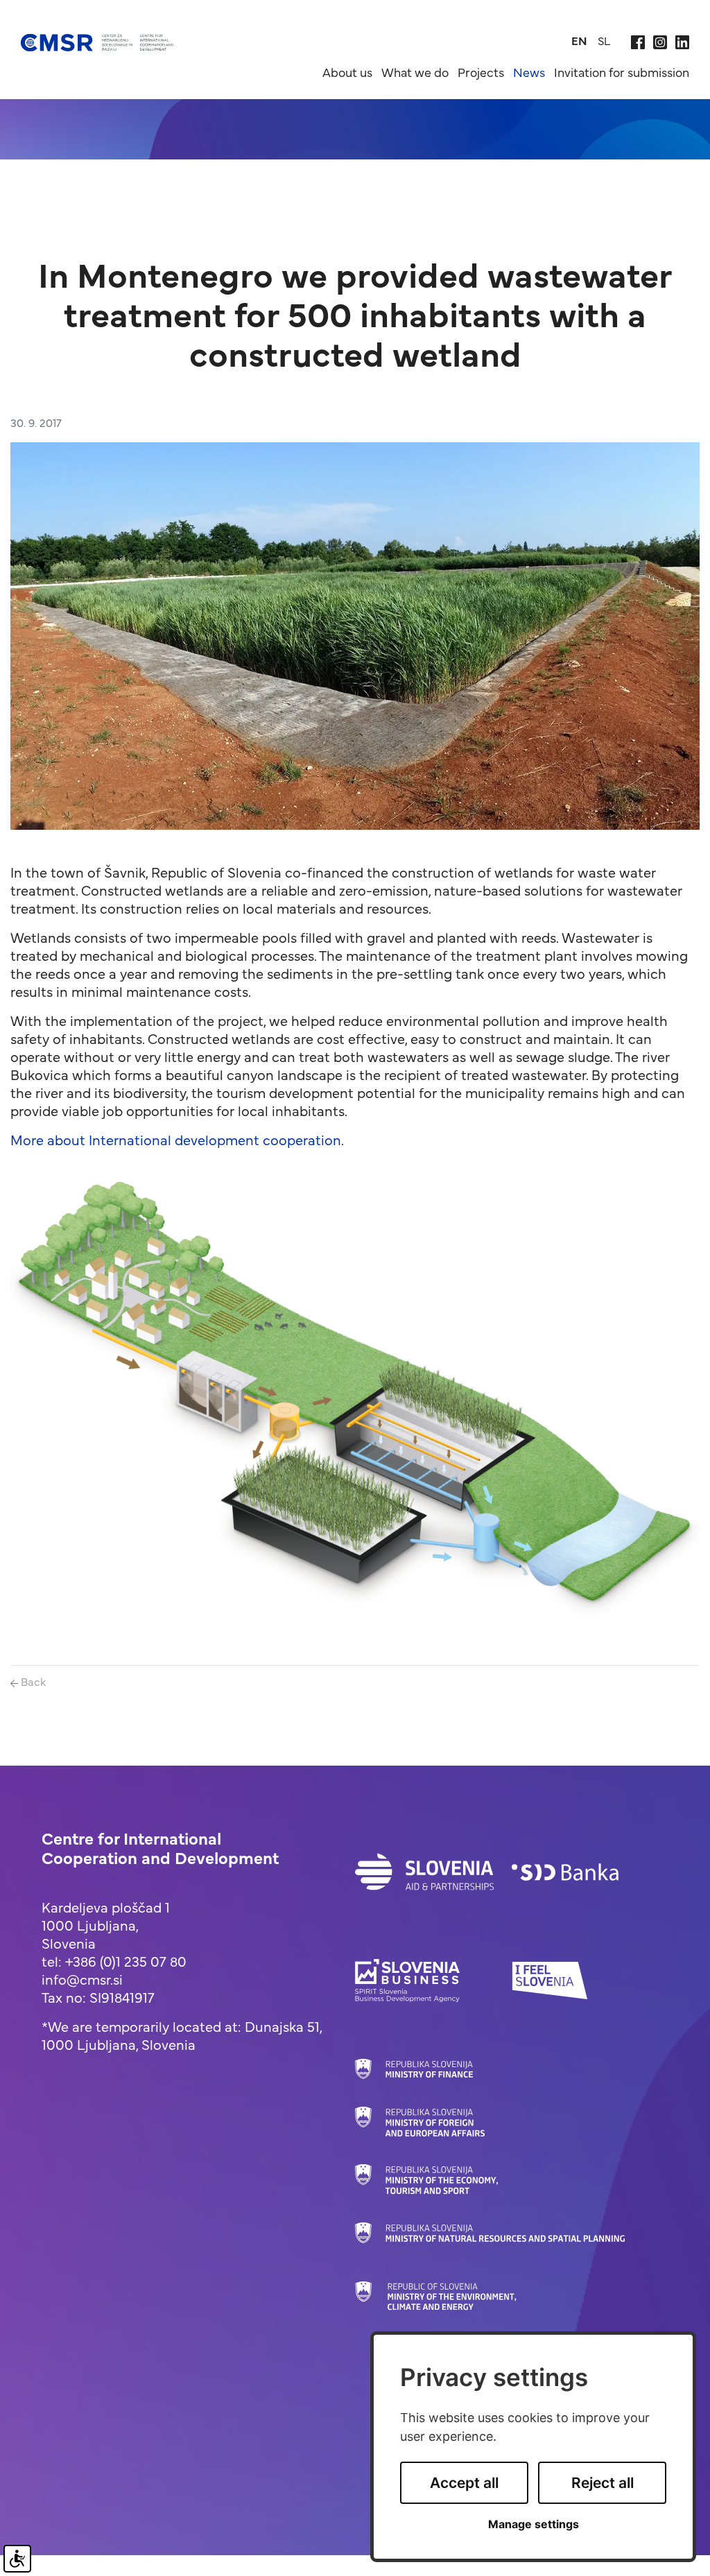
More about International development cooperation (176, 1139)
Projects (481, 72)
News (529, 72)
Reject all (603, 2483)
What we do (415, 72)
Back (32, 1681)
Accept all (464, 2483)
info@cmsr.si (82, 1979)
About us (347, 72)
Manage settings (534, 2524)
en (579, 40)
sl (604, 40)
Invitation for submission (622, 72)
